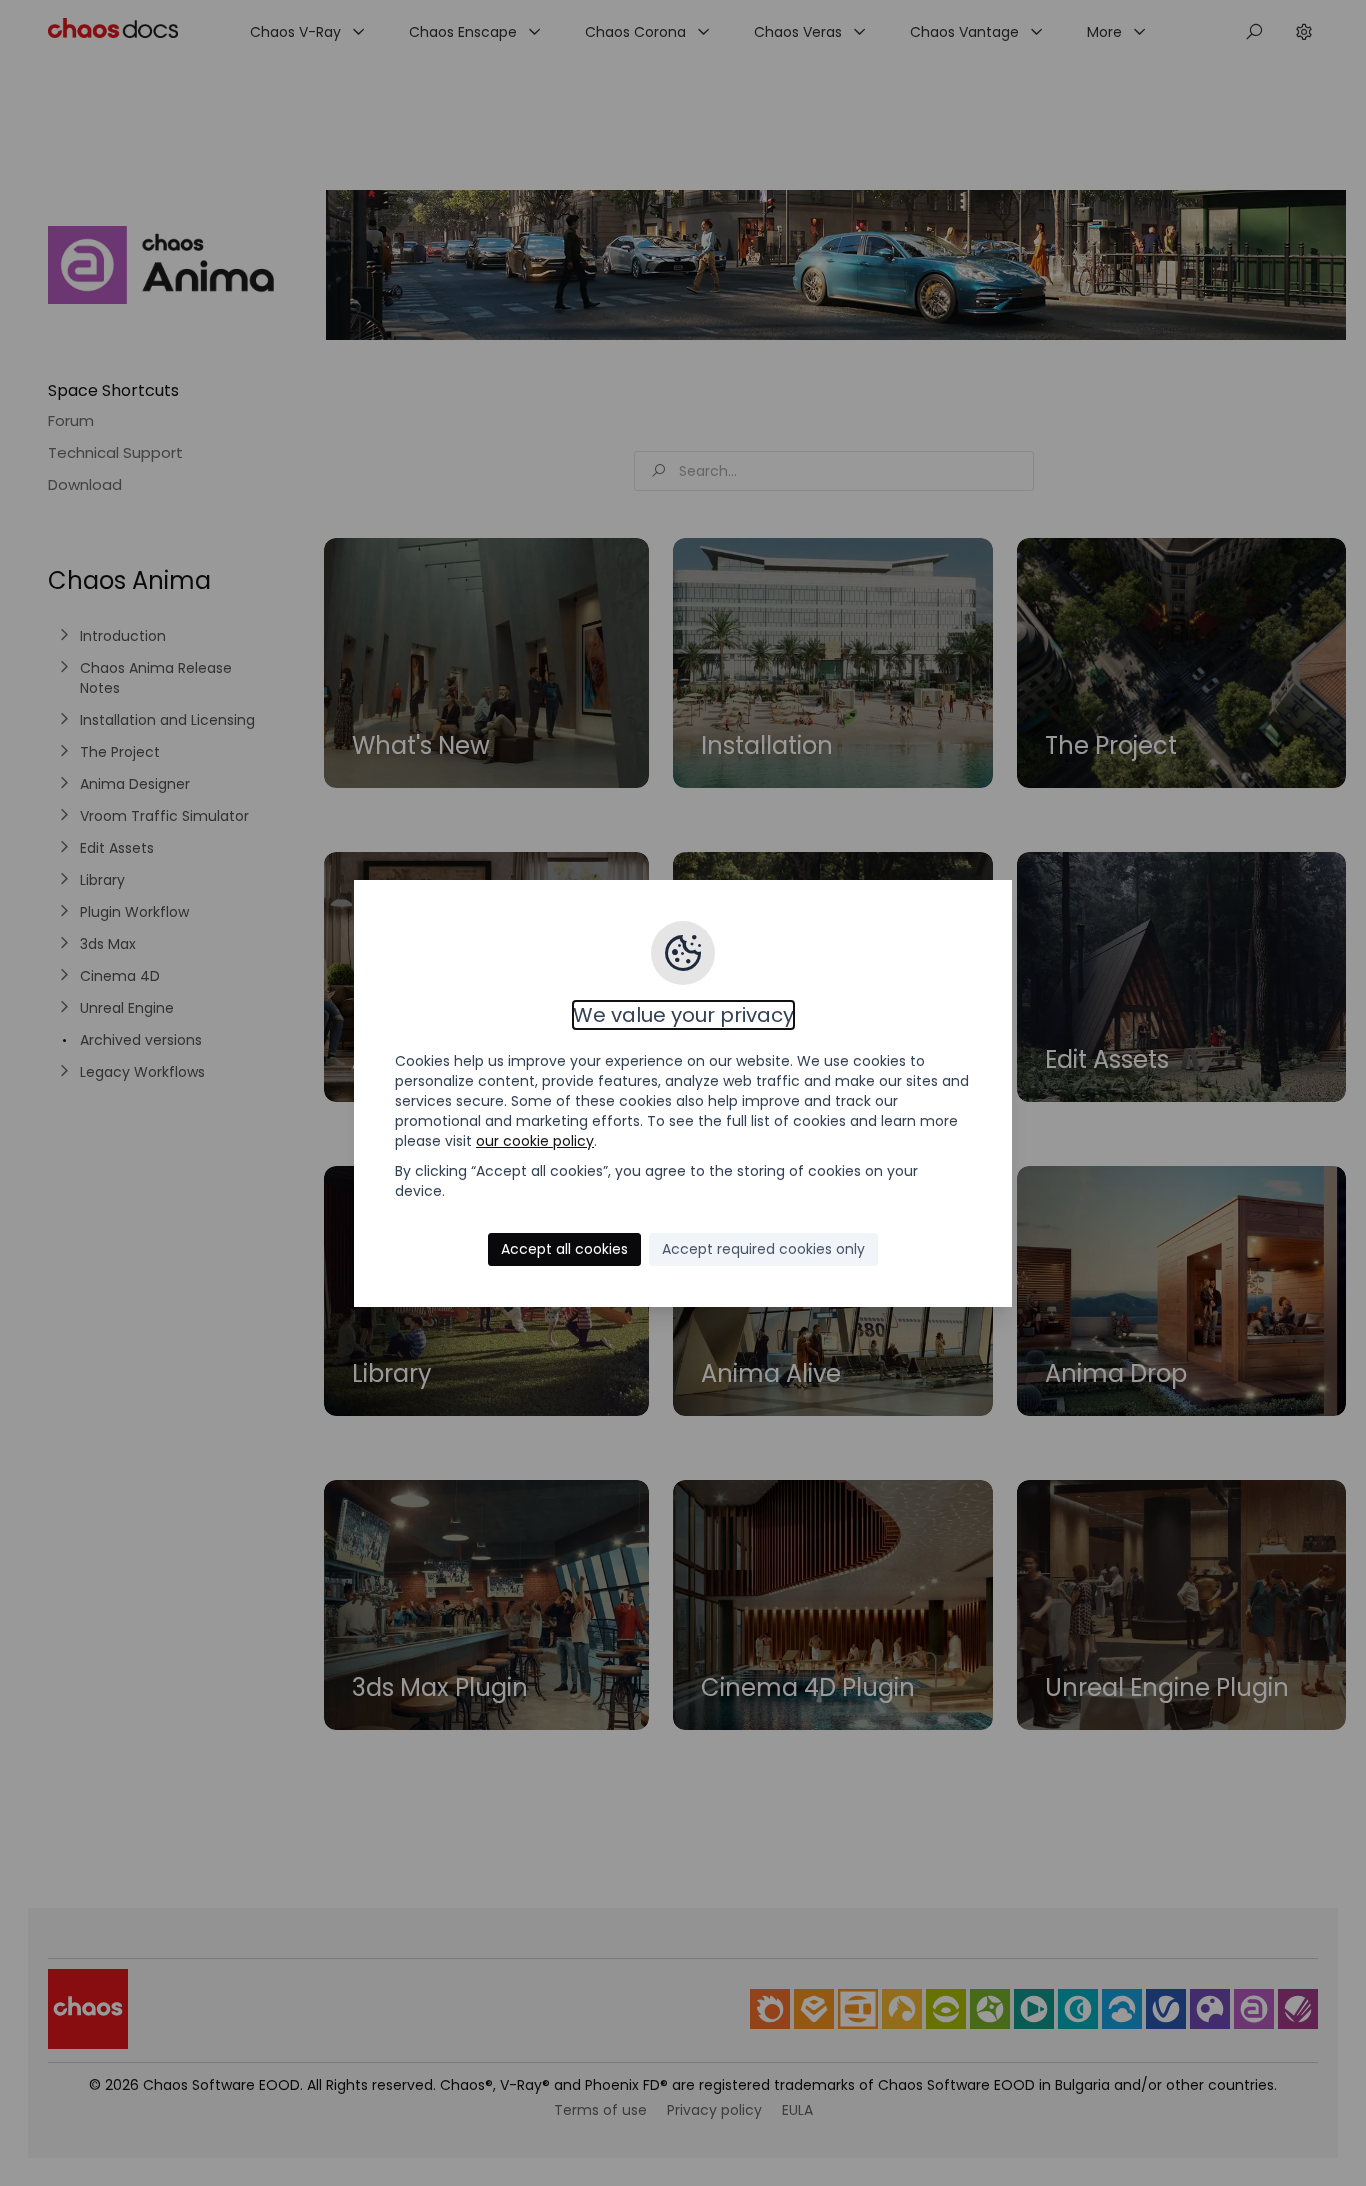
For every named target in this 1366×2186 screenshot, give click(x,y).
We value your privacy (683, 1015)
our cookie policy (535, 1141)
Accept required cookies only (763, 1249)
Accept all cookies (564, 1249)
